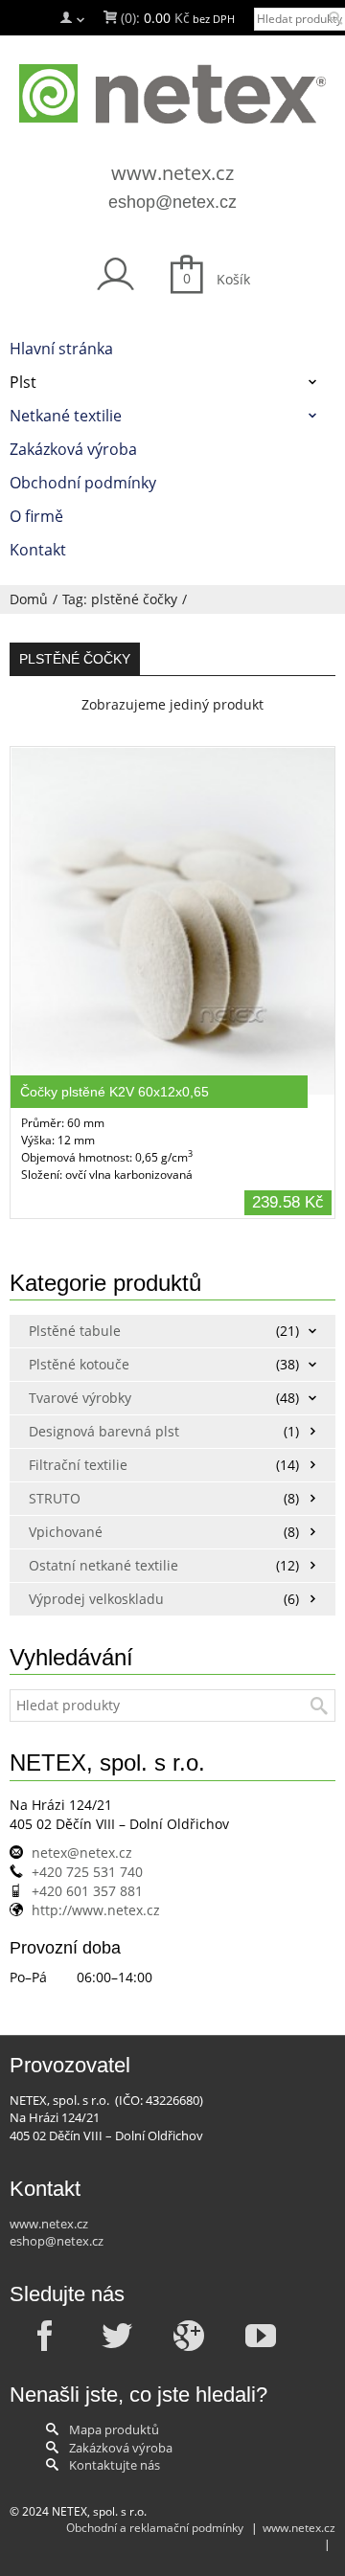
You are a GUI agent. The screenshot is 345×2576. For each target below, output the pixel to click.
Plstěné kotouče (79, 1364)
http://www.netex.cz (96, 1910)
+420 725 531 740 (87, 1872)
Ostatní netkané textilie (103, 1565)
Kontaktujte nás (115, 2465)
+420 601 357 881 (87, 1891)
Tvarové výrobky (80, 1398)
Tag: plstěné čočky (120, 599)
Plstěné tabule (75, 1331)
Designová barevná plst (104, 1431)
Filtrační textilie (78, 1465)
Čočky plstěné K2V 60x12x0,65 (115, 1092)
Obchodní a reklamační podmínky (155, 2528)
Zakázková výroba (121, 2448)
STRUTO (55, 1498)
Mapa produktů (114, 2429)
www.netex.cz (172, 173)
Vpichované (66, 1532)
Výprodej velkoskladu (96, 1599)
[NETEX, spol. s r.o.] (172, 94)
